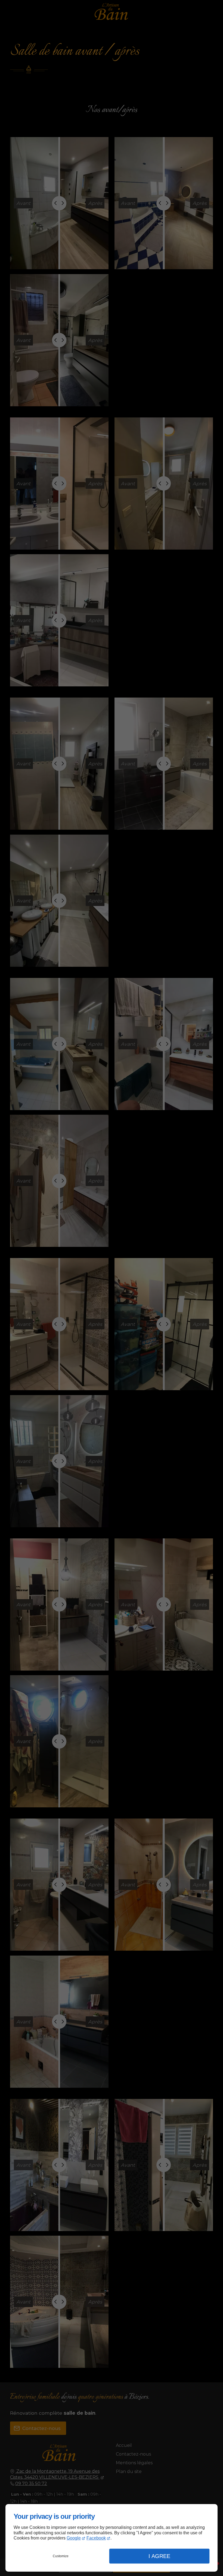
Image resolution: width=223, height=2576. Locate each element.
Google (74, 2538)
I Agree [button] (159, 2556)
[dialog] (112, 2538)
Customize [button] (61, 2556)
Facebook (96, 2538)
